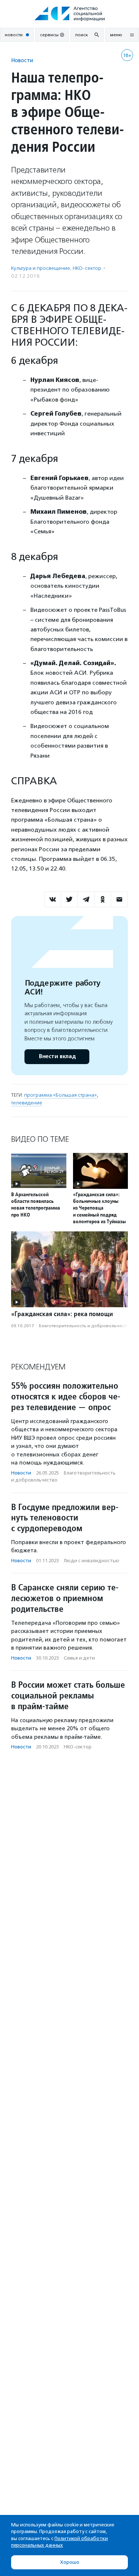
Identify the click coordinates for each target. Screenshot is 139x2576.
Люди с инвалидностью (92, 1561)
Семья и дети (79, 1658)
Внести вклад (57, 1056)
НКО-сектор (87, 268)
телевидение (27, 1103)
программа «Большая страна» (60, 1095)
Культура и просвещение (41, 268)
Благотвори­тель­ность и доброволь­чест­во (85, 1326)
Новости (22, 60)
